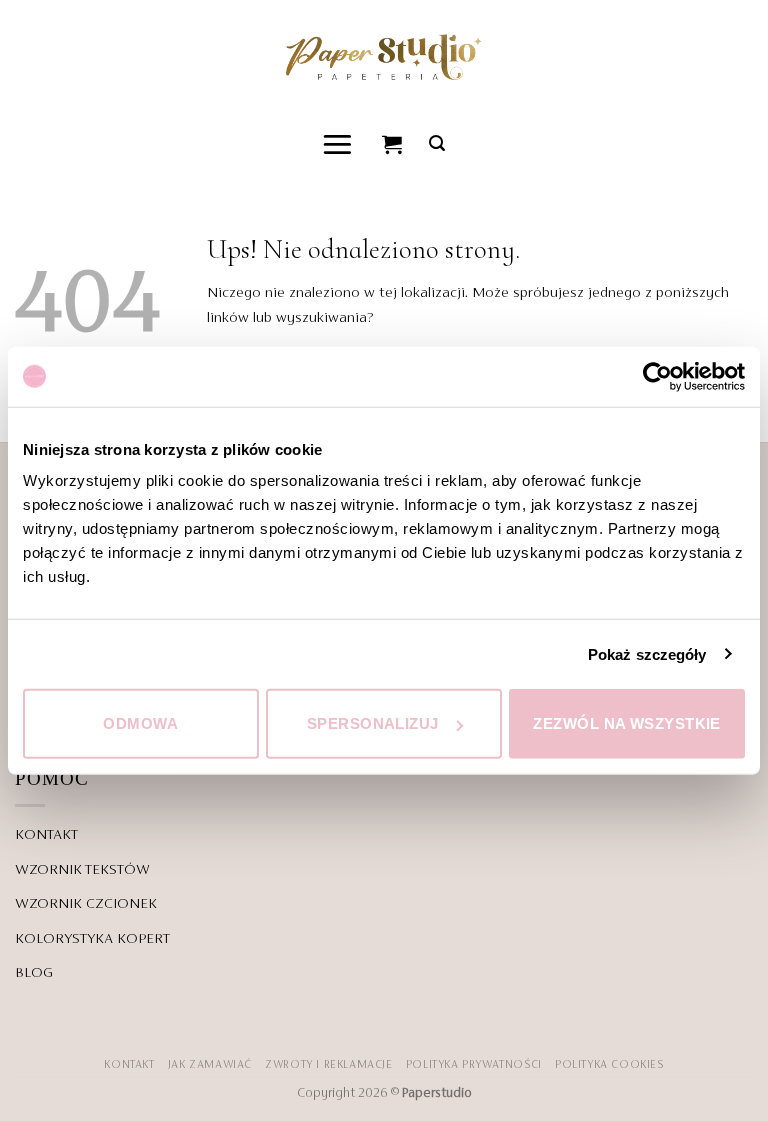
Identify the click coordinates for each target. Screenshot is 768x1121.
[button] (338, 143)
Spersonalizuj (373, 723)
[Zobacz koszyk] (393, 144)
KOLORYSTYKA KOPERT (92, 939)
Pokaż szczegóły (647, 653)
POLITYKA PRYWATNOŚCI (474, 1065)
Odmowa (140, 723)
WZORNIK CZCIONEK (86, 904)
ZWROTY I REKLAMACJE (328, 1065)
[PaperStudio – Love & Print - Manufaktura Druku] (384, 56)
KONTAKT (46, 835)
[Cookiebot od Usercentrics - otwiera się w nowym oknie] (657, 376)
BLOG (34, 973)
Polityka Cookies (609, 1065)
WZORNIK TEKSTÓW (82, 870)
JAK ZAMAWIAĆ (210, 1065)
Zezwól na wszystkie (627, 723)
